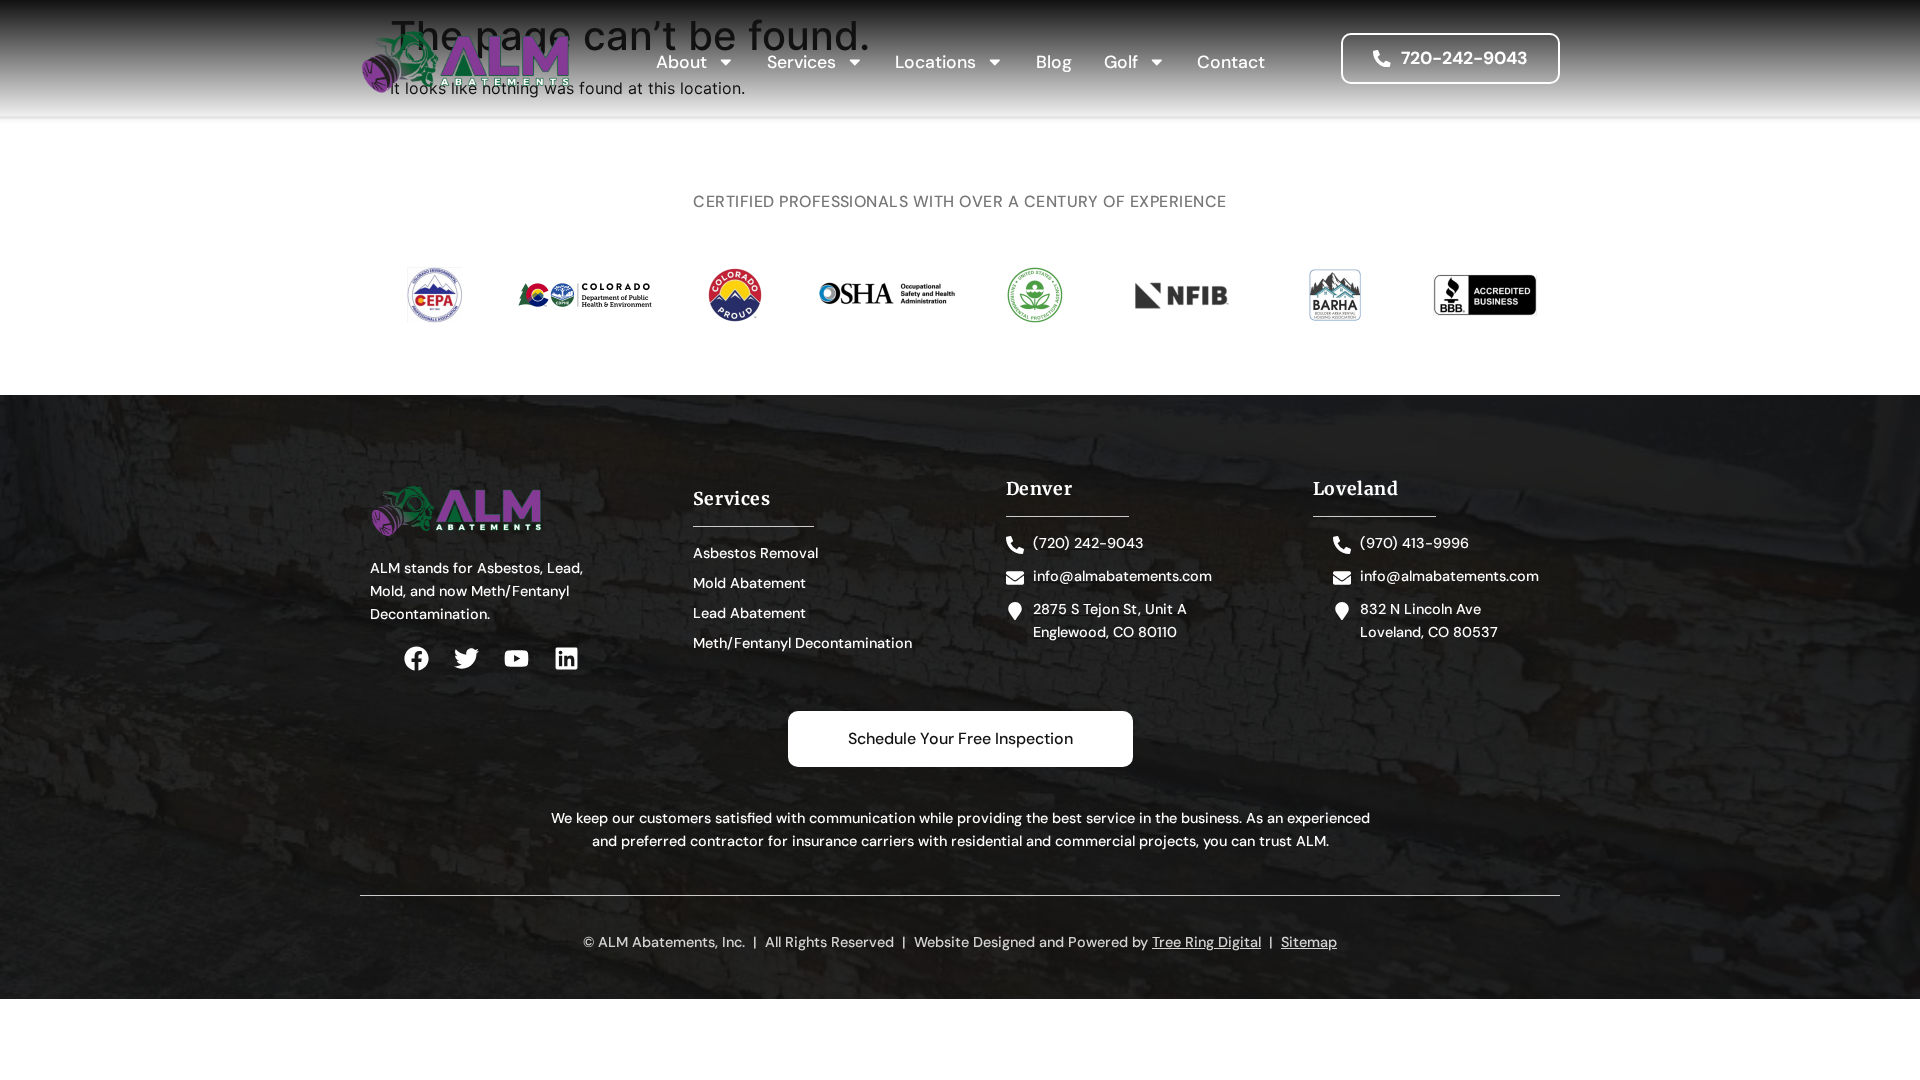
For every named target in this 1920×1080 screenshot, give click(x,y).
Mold (386, 591)
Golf (1121, 62)
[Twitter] (466, 658)
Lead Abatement (749, 613)
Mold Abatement (749, 583)
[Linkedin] (566, 658)
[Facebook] (416, 658)
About (681, 62)
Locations (935, 62)
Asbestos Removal (755, 553)
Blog (1054, 62)
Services (801, 62)
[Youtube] (516, 658)
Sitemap (1309, 942)
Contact (1231, 62)
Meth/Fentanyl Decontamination (802, 643)
